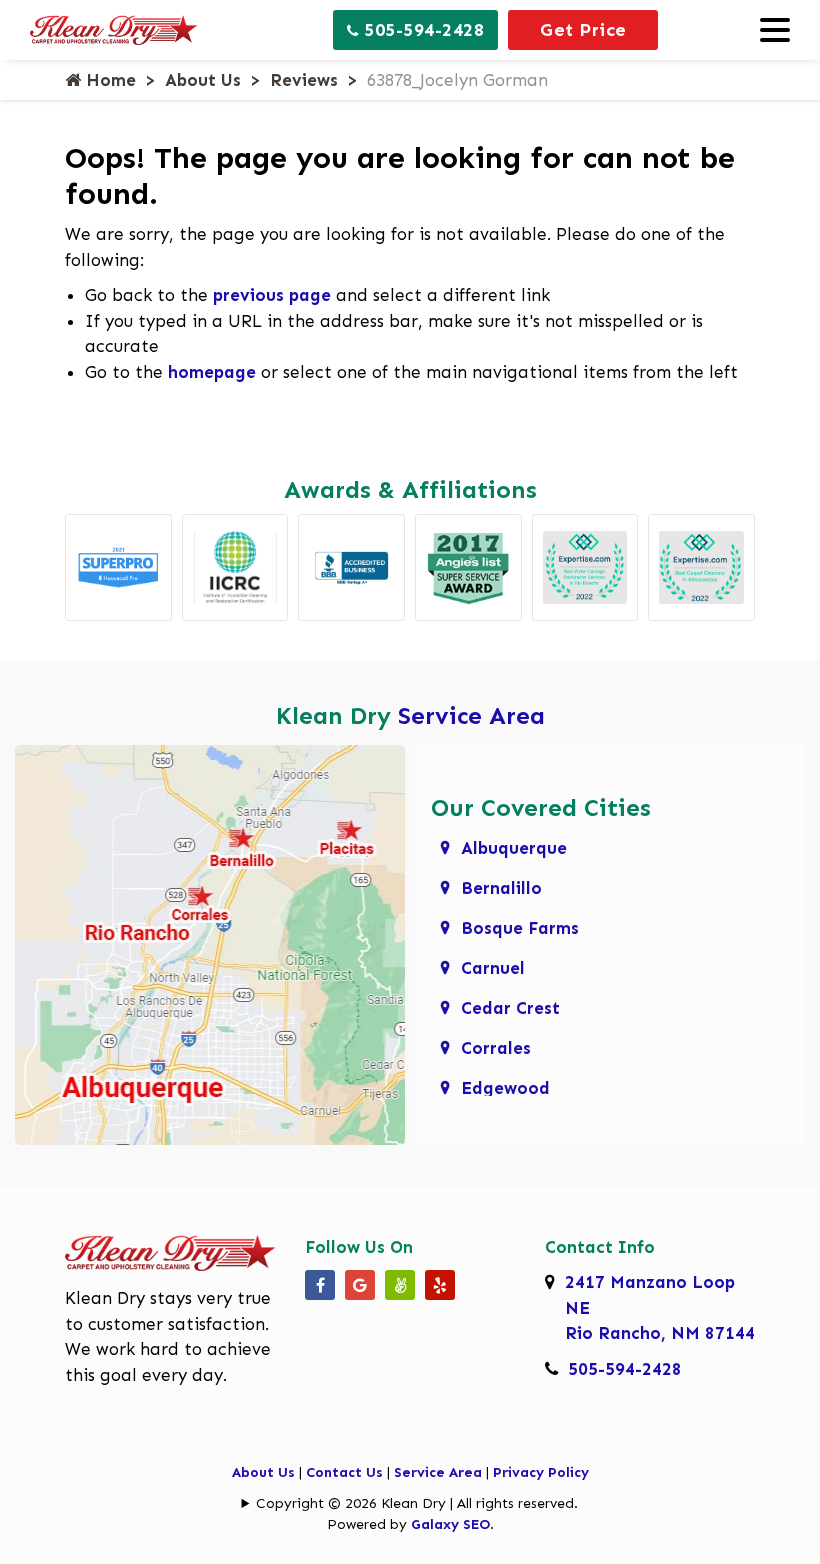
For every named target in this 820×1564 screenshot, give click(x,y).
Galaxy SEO (450, 1524)
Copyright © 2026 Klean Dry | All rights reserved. (417, 1503)
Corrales (496, 1048)
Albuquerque (514, 848)
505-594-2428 (422, 30)
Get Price (583, 30)
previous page (272, 295)
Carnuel (493, 968)
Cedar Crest (510, 1008)
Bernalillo (501, 888)
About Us (203, 80)
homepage (212, 372)
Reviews (304, 80)
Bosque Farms (520, 928)
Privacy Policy (541, 1472)
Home (108, 80)
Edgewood (505, 1088)
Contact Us (344, 1472)
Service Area (471, 715)
